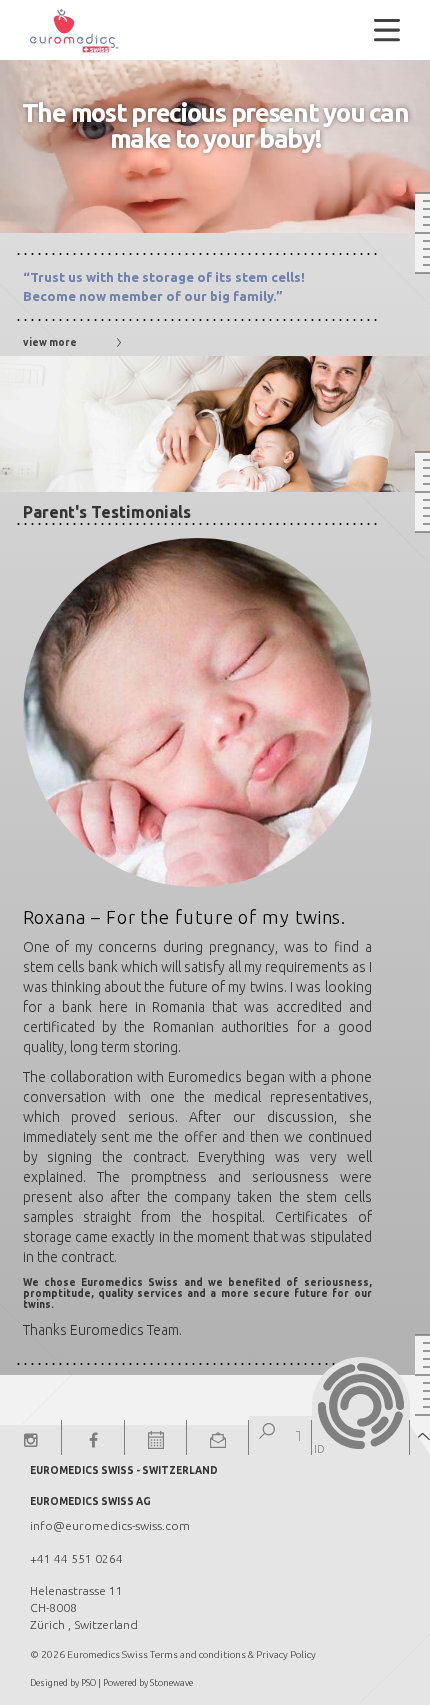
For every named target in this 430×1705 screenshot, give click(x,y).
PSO (88, 1683)
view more (50, 342)
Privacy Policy (286, 1654)
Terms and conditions (198, 1654)
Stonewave (171, 1683)
